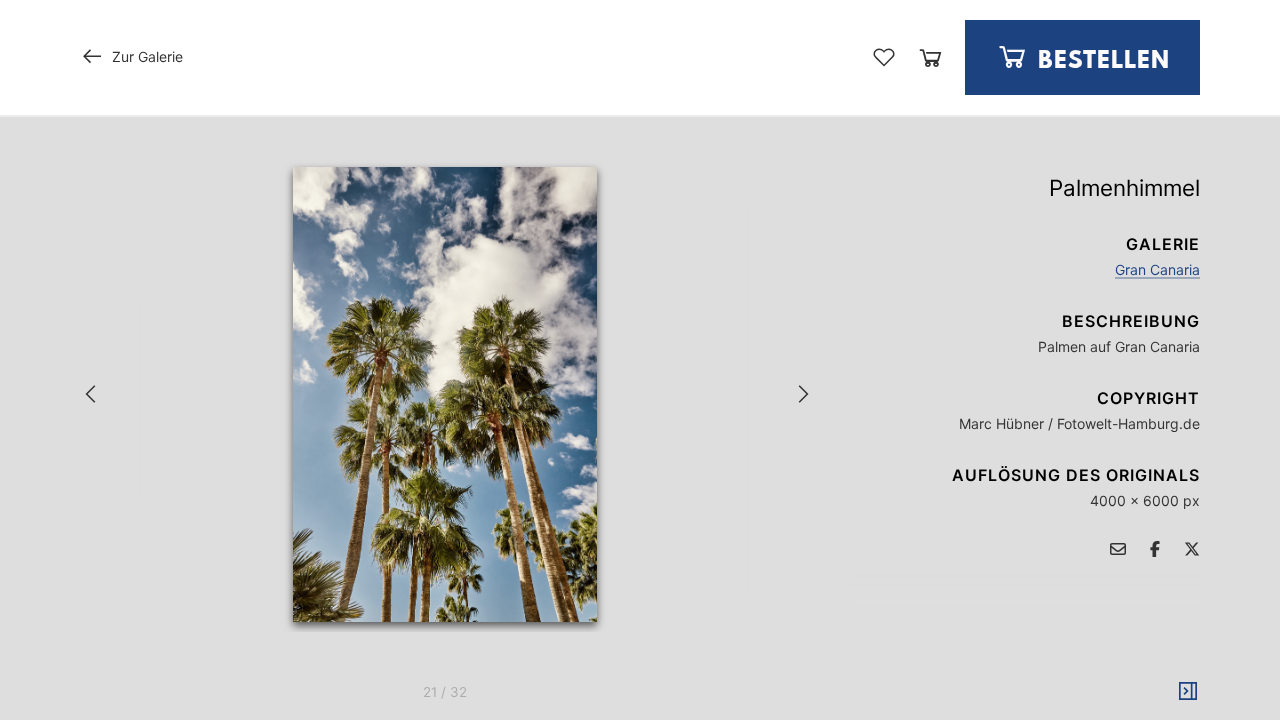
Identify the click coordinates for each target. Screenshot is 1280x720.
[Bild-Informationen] (1188, 692)
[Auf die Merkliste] (884, 57)
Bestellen (1100, 61)
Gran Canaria (1157, 269)
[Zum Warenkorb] (930, 57)
